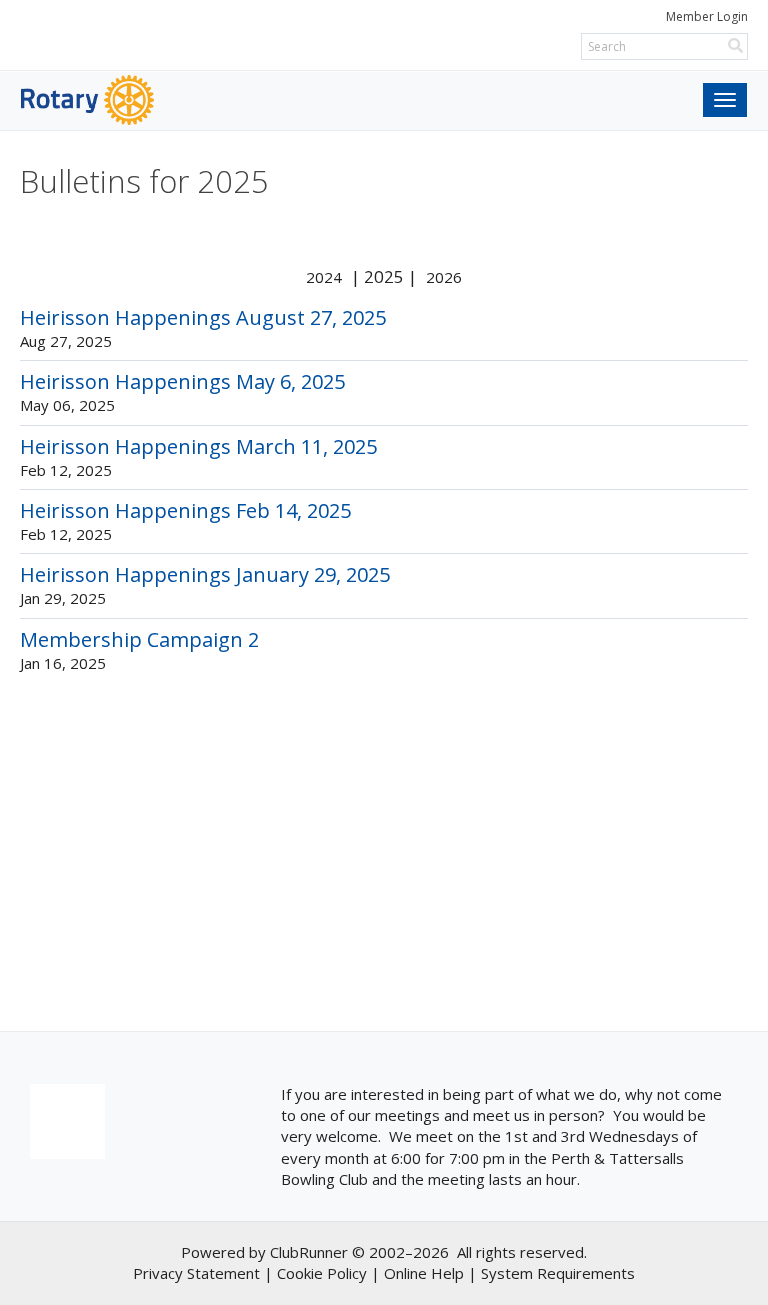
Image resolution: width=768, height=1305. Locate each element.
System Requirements (558, 1273)
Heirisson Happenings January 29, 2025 (205, 574)
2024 (324, 277)
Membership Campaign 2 (139, 639)
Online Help (424, 1273)
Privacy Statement (196, 1273)
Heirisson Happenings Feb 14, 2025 (185, 510)
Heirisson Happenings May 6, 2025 (182, 381)
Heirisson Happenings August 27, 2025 (203, 317)
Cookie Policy (322, 1273)
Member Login (707, 16)
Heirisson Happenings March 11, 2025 (198, 446)
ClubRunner (309, 1252)
